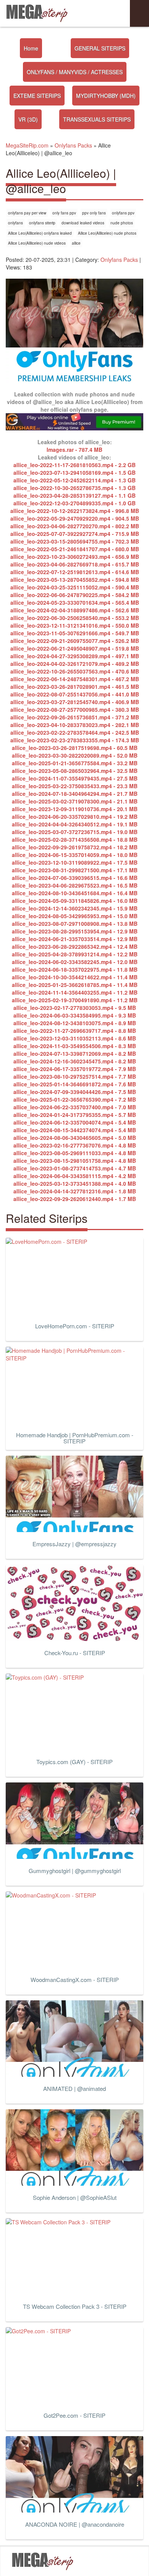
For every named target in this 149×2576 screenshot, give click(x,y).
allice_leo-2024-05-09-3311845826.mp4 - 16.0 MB (75, 901)
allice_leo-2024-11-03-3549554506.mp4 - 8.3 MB (75, 1046)
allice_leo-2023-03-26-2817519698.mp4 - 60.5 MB (75, 748)
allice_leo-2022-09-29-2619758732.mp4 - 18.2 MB (75, 847)
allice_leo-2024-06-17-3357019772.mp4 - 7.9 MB (75, 1069)
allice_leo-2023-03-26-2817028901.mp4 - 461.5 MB (75, 687)
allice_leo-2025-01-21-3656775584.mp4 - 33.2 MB (75, 763)
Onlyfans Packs (119, 260)
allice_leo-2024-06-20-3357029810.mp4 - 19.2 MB (75, 816)
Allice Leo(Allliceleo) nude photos (107, 233)
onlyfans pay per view (27, 213)
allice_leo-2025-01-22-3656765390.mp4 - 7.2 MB (75, 1099)
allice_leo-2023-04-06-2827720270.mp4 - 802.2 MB (75, 526)
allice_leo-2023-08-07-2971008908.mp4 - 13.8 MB (75, 924)
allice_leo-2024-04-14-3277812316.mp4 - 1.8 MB (75, 1191)
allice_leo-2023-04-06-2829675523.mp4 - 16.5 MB (75, 885)
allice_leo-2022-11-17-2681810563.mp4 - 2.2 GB (74, 465)
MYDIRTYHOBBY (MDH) (106, 96)
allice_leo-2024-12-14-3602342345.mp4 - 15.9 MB (75, 908)
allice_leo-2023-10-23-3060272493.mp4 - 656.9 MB (75, 557)
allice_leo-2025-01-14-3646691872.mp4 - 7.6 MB (75, 1084)
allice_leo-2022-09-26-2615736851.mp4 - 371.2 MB (75, 717)
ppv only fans (94, 213)
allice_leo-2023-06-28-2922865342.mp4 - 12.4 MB (75, 946)
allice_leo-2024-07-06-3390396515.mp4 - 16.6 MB (75, 878)
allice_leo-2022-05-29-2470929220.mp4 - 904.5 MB (75, 518)
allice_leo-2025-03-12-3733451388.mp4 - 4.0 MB (75, 1183)
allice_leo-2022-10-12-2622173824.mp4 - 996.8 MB (75, 511)
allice (76, 243)
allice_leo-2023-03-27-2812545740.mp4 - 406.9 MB (75, 702)
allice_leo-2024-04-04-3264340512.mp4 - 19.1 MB (75, 824)
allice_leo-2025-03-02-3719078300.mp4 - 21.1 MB (75, 801)
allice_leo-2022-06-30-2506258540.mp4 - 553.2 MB (75, 618)
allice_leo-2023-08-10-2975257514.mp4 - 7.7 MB (75, 1076)
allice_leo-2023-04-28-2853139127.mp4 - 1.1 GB (74, 495)
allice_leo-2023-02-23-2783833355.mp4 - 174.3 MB (75, 740)
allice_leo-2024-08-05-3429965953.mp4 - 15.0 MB (75, 916)
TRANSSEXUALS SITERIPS (97, 119)
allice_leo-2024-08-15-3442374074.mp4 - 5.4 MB (75, 1130)
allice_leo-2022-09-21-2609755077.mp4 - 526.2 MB (75, 641)
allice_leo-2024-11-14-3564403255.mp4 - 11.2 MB (75, 992)
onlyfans (15, 223)
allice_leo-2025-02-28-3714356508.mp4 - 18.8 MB (75, 839)
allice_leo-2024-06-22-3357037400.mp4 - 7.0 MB (75, 1107)
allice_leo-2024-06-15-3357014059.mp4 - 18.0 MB (75, 855)
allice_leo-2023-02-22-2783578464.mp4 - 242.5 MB (75, 732)
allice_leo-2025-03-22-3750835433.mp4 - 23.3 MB (75, 786)
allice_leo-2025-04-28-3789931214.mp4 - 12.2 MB (75, 954)
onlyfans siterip (42, 223)
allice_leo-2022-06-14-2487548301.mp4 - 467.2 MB (75, 679)
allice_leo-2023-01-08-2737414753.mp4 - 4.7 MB (75, 1168)
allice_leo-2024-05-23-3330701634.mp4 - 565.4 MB (75, 602)
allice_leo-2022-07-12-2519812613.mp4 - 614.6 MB (75, 572)
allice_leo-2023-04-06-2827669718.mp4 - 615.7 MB (75, 564)
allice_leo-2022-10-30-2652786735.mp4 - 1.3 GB (74, 488)
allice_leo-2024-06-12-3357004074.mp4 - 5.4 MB (75, 1122)
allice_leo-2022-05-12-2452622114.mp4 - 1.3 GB (74, 480)
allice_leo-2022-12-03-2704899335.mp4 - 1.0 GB (74, 503)
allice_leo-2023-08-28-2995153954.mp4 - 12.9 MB (75, 931)
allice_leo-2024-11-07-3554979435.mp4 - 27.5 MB (75, 778)
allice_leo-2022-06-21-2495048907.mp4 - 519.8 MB (75, 648)
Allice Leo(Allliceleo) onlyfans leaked (40, 233)
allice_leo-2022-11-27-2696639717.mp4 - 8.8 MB (75, 1031)
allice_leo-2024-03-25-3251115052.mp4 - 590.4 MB (75, 587)
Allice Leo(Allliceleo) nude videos (37, 243)
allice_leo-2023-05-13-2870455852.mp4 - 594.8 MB (75, 579)
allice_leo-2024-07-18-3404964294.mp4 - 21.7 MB (75, 794)
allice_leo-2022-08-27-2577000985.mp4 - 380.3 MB (75, 709)
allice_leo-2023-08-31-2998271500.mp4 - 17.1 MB (75, 870)
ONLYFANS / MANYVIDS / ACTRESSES (75, 72)
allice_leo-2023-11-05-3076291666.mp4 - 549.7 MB (75, 633)
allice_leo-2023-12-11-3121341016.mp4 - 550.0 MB (75, 625)
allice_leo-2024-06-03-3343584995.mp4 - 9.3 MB (75, 1015)
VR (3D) (28, 119)
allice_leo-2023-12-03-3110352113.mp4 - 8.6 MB (75, 1038)
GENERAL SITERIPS (100, 48)
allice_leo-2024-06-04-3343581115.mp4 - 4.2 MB (75, 1176)
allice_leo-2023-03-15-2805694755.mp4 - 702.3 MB (75, 541)
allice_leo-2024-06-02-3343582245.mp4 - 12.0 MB (75, 962)
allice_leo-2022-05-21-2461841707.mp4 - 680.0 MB (75, 549)
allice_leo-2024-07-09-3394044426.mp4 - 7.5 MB (75, 1092)
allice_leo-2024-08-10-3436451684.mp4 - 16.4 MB (75, 893)
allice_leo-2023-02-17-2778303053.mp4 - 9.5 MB (75, 1008)
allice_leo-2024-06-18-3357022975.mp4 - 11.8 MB (75, 969)
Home (31, 48)
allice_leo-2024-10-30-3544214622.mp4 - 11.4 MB (75, 977)
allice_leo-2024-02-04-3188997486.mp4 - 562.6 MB (75, 610)
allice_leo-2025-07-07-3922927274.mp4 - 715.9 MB (75, 534)
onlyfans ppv (123, 213)
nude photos (122, 223)
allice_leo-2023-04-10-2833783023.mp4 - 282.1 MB (75, 725)
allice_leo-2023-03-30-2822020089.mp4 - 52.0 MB (75, 755)
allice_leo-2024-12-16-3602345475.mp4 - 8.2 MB (75, 1061)
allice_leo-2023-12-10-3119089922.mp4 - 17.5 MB (75, 862)
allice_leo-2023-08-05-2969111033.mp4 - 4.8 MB (75, 1153)
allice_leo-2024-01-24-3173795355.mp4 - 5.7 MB (75, 1115)
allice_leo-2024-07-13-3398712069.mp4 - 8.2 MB (75, 1053)
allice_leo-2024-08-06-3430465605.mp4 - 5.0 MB (75, 1138)
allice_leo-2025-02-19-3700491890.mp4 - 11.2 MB (75, 1000)
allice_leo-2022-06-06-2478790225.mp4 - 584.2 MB (75, 595)
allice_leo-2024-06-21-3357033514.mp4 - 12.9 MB (75, 939)
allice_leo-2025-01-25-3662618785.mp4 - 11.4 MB (75, 985)
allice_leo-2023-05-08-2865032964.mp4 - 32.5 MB (75, 771)
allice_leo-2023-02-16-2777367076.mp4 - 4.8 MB (75, 1145)
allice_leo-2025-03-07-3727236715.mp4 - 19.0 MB (75, 832)
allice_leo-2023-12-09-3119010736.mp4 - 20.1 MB (75, 809)
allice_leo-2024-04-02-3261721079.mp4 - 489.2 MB (75, 664)
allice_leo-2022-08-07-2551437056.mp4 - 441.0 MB (75, 694)
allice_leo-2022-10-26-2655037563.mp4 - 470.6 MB (75, 671)
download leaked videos (83, 223)
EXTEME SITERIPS (37, 96)
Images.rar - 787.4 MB (74, 450)
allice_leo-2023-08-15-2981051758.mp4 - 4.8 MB (75, 1161)
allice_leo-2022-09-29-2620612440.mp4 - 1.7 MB (75, 1199)
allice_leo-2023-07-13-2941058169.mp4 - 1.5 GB (74, 472)
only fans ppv (64, 213)
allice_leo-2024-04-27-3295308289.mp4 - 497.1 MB (75, 656)
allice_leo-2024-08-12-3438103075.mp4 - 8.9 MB (75, 1023)
